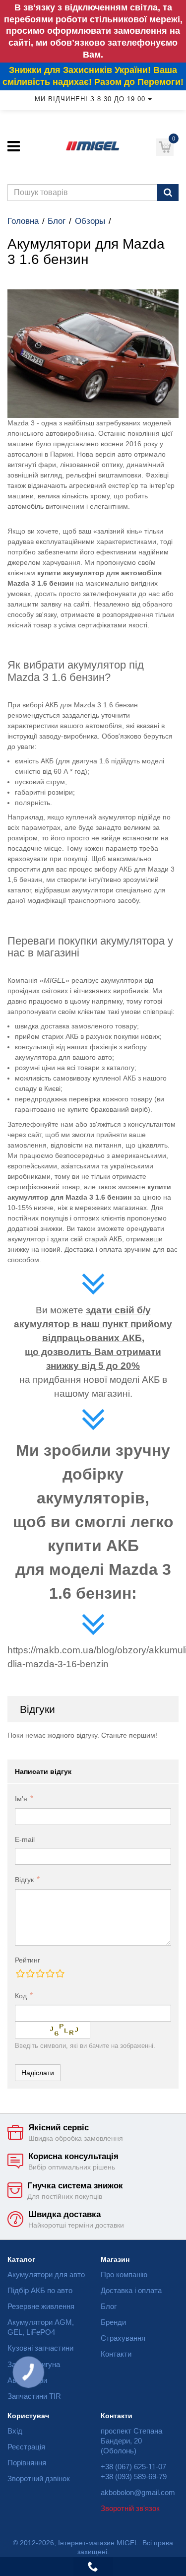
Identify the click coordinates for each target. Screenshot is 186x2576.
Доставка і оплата (131, 2290)
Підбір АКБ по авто (40, 2290)
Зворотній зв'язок (130, 2508)
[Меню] (14, 146)
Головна (23, 221)
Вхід (15, 2431)
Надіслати (38, 2073)
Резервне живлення (41, 2306)
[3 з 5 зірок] (40, 1973)
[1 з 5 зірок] (20, 1973)
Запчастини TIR (34, 2396)
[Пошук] (168, 193)
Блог (57, 221)
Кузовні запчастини (40, 2348)
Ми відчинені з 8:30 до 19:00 (90, 99)
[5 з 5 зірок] (60, 1973)
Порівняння (27, 2463)
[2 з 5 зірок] (30, 1973)
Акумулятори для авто (46, 2274)
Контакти (116, 2354)
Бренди (113, 2322)
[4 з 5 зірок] (50, 1973)
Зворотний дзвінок (39, 2478)
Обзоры (90, 221)
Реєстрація (26, 2447)
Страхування (123, 2338)
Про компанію (124, 2274)
